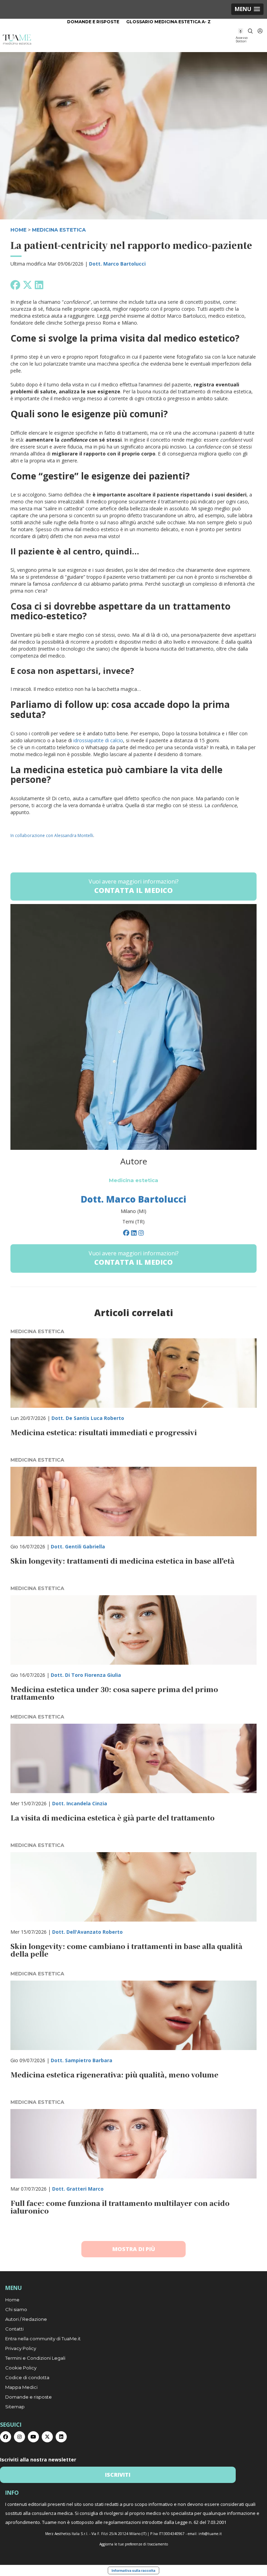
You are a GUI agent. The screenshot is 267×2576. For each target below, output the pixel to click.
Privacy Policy (21, 2348)
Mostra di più (134, 2249)
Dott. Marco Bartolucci (117, 264)
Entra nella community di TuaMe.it (43, 2339)
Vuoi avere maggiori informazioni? (134, 886)
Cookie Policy (21, 2368)
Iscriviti (118, 2475)
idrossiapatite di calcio (98, 740)
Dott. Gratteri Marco (78, 2189)
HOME (18, 230)
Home (12, 2300)
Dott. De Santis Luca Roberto (88, 1418)
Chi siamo (16, 2309)
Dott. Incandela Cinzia (80, 1803)
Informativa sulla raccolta (133, 2570)
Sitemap (15, 2407)
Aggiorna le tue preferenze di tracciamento (134, 2544)
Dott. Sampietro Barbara (82, 2060)
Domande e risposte (93, 22)
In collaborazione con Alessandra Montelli (52, 835)
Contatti (14, 2329)
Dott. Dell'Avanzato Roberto (87, 1932)
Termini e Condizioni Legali (35, 2358)
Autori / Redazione (26, 2319)
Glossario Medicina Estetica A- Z (168, 22)
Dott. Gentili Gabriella (78, 1546)
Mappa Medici (21, 2387)
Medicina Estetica (59, 230)
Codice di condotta (27, 2377)
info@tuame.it (210, 2534)
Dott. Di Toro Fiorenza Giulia (86, 1675)
